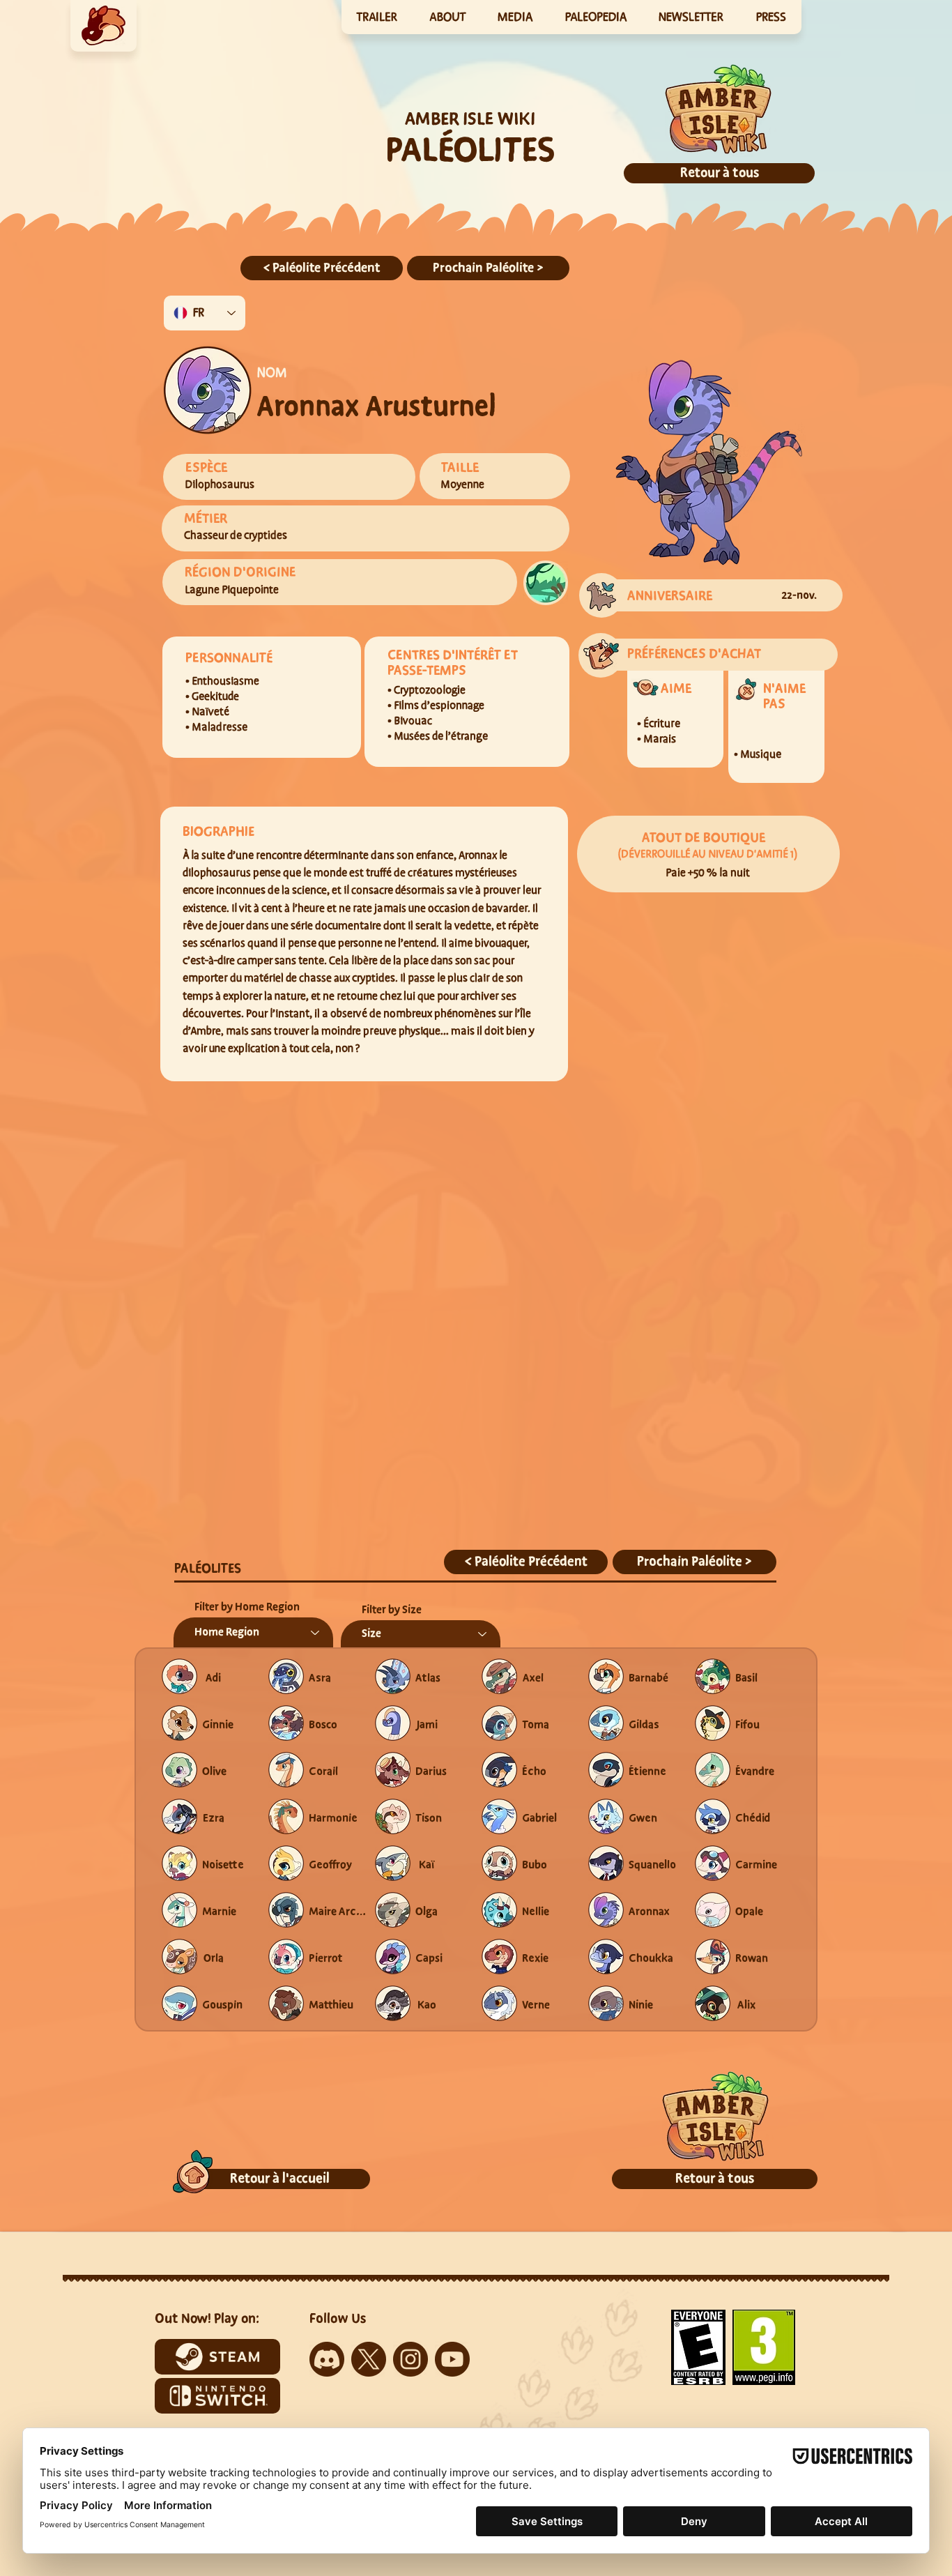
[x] (369, 2359)
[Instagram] (410, 2359)
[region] (103, 26)
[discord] (327, 2359)
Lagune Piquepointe (232, 590)
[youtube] (452, 2359)
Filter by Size (392, 1610)
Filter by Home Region (247, 1607)
